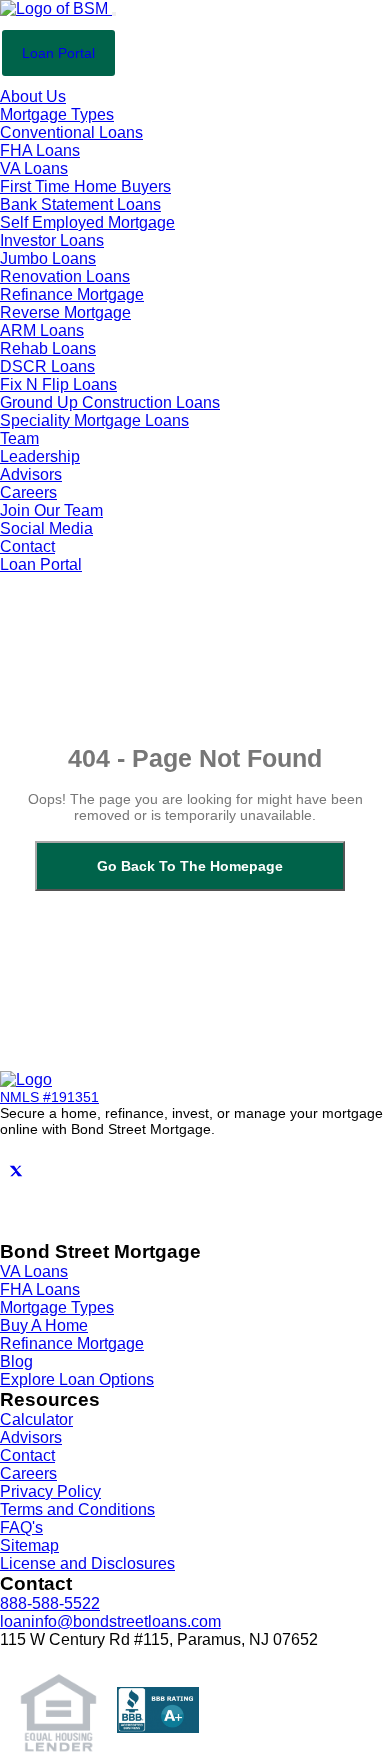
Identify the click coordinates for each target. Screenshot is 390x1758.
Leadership (40, 456)
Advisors (31, 474)
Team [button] (19, 438)
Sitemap (29, 1545)
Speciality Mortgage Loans (94, 420)
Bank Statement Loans (80, 204)
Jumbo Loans (48, 258)
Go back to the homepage (190, 866)
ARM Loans (42, 330)
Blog (16, 1361)
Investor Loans (52, 240)
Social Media (46, 528)
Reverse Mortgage (65, 312)
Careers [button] (28, 492)
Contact (27, 546)
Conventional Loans (71, 132)
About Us (33, 96)
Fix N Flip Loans (58, 384)
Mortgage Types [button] (57, 114)
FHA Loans (40, 150)
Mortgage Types (57, 1307)
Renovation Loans (65, 276)
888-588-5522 (50, 1603)
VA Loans (34, 168)
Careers (28, 1473)
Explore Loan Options (77, 1379)
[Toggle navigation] (114, 14)
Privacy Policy (50, 1491)
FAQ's (21, 1527)
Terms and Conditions (77, 1509)
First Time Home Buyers (85, 186)
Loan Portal (58, 53)
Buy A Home (44, 1325)
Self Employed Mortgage (87, 222)
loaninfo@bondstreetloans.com (110, 1621)
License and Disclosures (87, 1563)
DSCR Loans (47, 366)
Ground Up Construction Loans (110, 402)
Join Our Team (51, 510)
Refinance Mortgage (72, 294)
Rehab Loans (48, 348)
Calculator (36, 1419)
